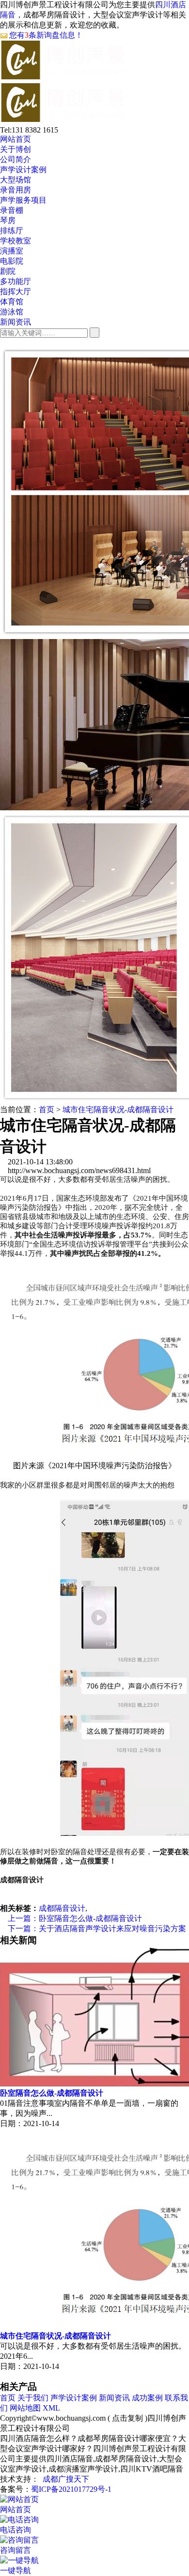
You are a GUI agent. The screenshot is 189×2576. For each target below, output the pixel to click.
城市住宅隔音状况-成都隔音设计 (118, 1109)
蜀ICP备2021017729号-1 (71, 2489)
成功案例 (147, 2398)
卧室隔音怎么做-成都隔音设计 (71, 1918)
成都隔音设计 (62, 1908)
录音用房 (16, 190)
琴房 (8, 220)
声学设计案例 (23, 170)
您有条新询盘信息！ (46, 35)
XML (51, 2408)
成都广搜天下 (66, 2479)
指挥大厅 (16, 291)
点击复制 (127, 2418)
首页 (47, 1109)
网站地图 (25, 2408)
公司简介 (16, 159)
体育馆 (12, 302)
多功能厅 (16, 281)
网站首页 (16, 139)
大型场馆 (16, 180)
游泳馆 (12, 312)
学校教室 (16, 241)
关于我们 (33, 2398)
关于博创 (16, 149)
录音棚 (12, 210)
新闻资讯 (16, 322)
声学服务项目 (23, 200)
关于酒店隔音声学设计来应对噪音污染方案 (93, 1928)
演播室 (12, 251)
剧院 (8, 271)
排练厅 (12, 231)
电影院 (12, 261)
